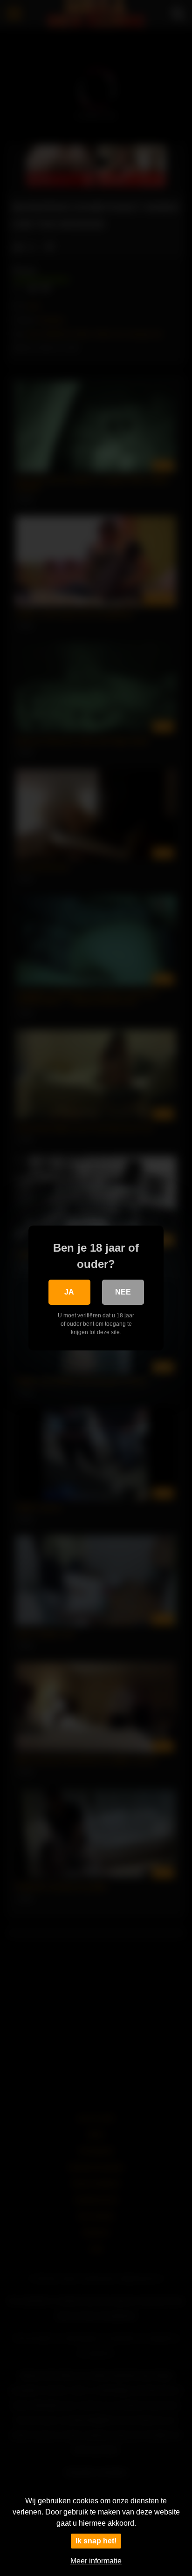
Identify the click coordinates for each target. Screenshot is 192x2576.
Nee (123, 1292)
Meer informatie (96, 2561)
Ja (69, 1292)
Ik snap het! (96, 2541)
